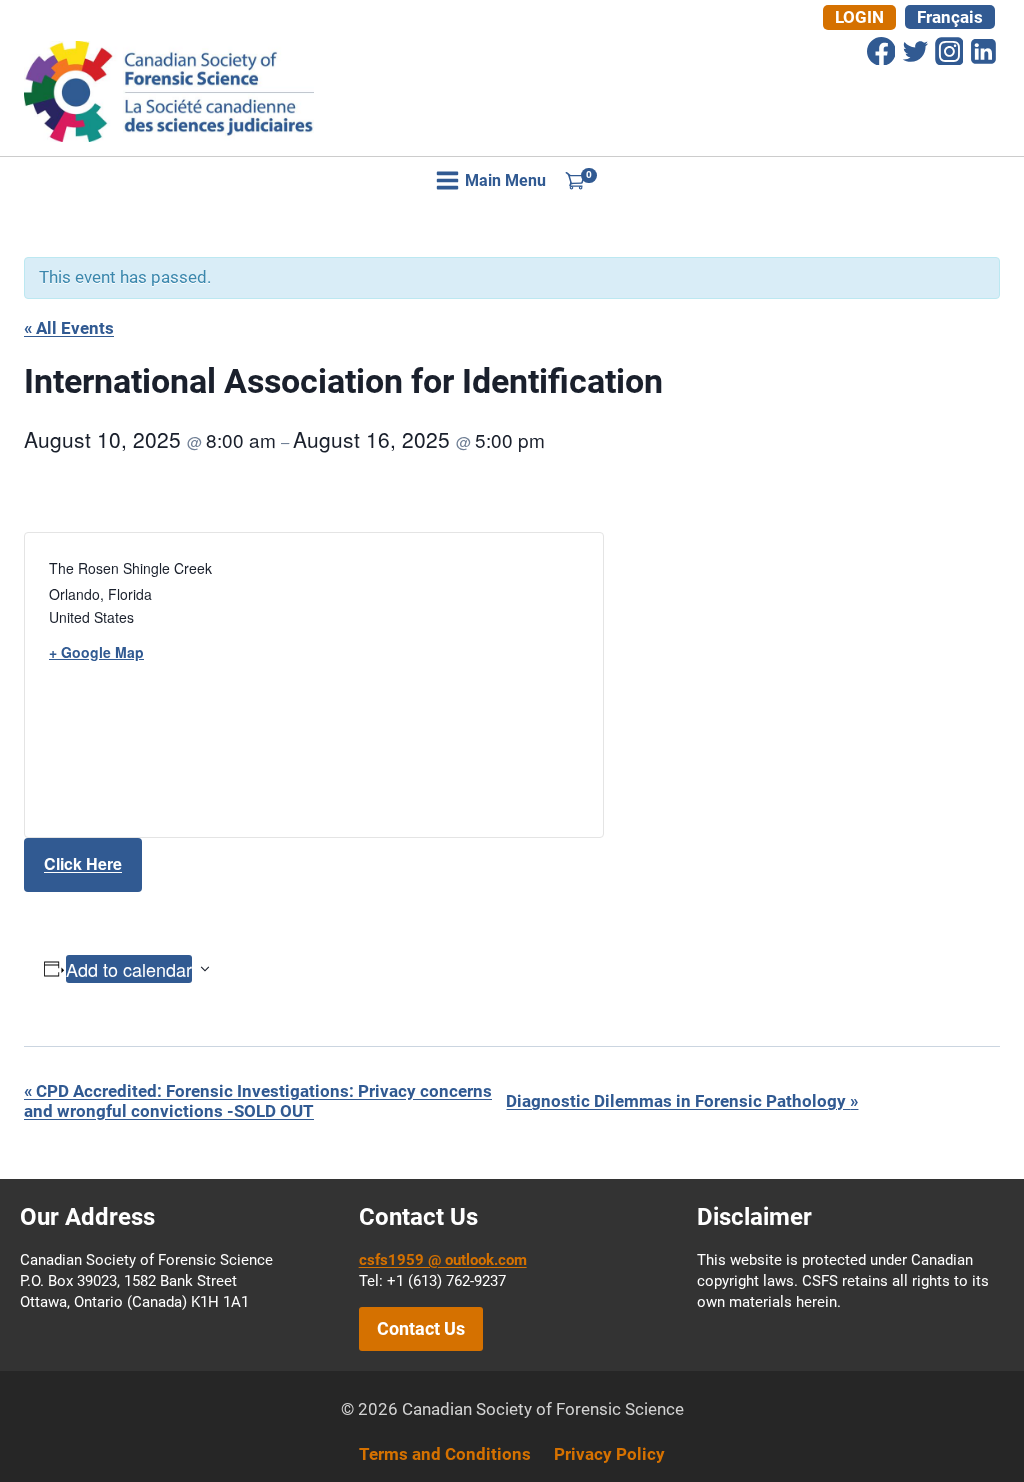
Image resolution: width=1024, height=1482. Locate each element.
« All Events (69, 328)
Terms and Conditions (445, 1454)
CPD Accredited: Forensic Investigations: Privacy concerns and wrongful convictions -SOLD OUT (258, 1101)
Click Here (83, 863)
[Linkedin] (983, 51)
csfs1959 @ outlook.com (443, 1260)
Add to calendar (129, 969)
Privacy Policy (609, 1454)
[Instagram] (949, 51)
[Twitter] (915, 51)
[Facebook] (881, 51)
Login (859, 17)
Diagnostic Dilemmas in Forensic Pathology (682, 1101)
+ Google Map (96, 652)
